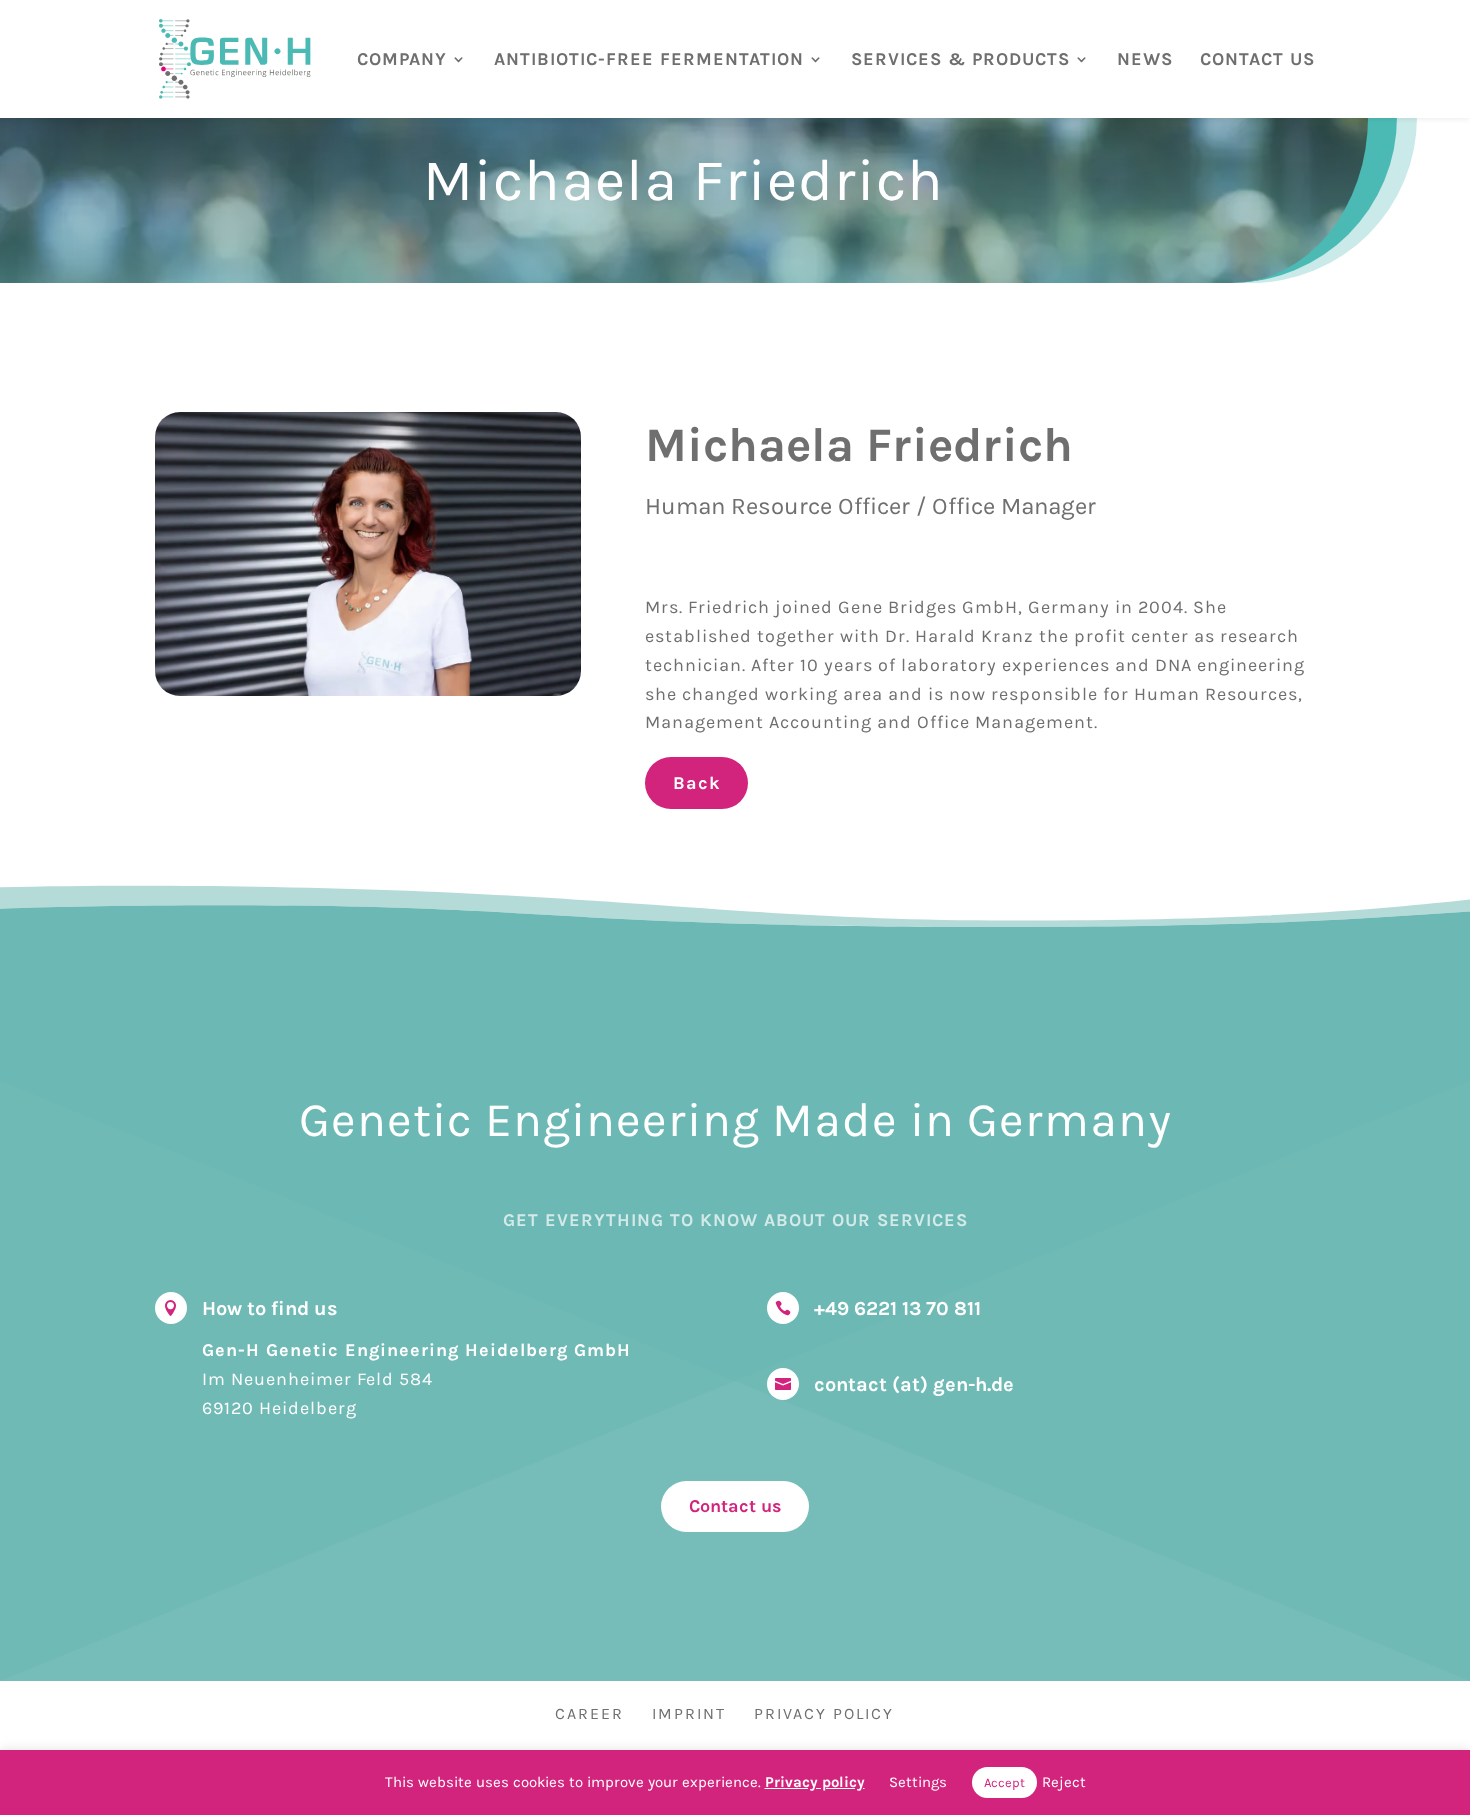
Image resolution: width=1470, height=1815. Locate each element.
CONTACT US (1257, 60)
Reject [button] (1064, 1782)
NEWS (1145, 60)
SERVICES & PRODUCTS (960, 60)
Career (589, 1713)
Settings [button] (918, 1782)
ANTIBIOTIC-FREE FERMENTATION (649, 60)
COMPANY (402, 60)
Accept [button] (1004, 1782)
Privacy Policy (824, 1713)
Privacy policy (815, 1782)
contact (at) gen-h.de (914, 1384)
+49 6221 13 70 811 (897, 1308)
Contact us (735, 1506)
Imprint (689, 1713)
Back (696, 783)
